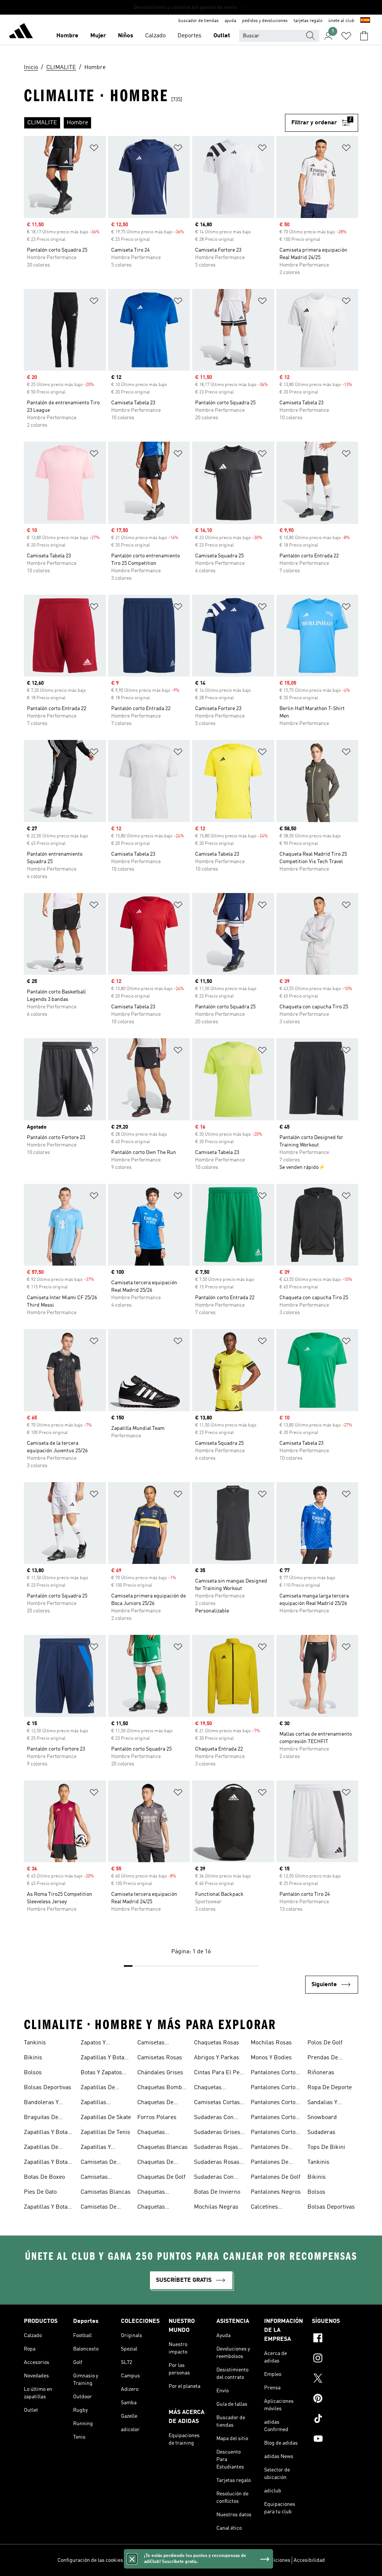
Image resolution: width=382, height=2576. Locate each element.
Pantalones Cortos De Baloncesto (275, 2073)
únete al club (341, 21)
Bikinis (33, 2058)
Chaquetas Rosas (217, 2043)
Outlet (222, 36)
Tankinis (35, 2043)
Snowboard (322, 2118)
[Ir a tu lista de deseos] (346, 36)
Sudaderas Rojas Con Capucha (216, 2148)
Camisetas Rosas (160, 2058)
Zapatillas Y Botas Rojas (104, 2059)
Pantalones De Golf (275, 2177)
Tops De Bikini (326, 2147)
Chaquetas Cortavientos (210, 2088)
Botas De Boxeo (44, 2177)
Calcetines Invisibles (264, 2208)
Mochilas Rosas (271, 2043)
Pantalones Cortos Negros (275, 2118)
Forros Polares (157, 2118)
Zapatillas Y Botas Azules (47, 2133)
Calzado (155, 36)
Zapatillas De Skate (106, 2118)
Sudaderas (321, 2132)
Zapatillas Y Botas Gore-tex (47, 2208)
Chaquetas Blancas (162, 2147)
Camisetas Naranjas (151, 2044)
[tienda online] (21, 32)
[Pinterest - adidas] (335, 2399)
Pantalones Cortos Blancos (275, 2088)
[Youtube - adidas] (335, 2440)
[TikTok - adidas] (335, 2420)
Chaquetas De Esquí (155, 2163)
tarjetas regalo (308, 21)
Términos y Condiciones (263, 2560)
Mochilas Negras (216, 2207)
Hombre (67, 36)
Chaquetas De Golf (161, 2177)
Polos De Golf (325, 2043)
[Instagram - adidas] (335, 2359)
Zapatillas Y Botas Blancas (47, 2163)
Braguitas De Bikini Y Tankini (44, 2118)
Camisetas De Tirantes (98, 2163)
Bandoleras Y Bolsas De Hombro (48, 2103)
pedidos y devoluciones (265, 21)
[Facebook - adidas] (335, 2339)
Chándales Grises (160, 2073)
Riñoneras (321, 2073)
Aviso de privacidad (210, 2560)
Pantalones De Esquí (270, 2163)
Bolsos (33, 2073)
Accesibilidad (309, 2560)
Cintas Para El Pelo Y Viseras (219, 2073)
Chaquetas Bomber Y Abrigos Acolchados (162, 2088)
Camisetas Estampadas (97, 2178)
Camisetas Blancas (106, 2192)
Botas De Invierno (217, 2192)
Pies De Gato (40, 2192)
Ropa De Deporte (330, 2088)
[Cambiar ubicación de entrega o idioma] (365, 21)
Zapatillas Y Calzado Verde (99, 2148)
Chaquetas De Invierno (155, 2103)
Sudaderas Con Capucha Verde (214, 2178)
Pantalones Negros (276, 2192)
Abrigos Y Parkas (217, 2058)
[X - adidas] (335, 2379)
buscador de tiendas (198, 21)
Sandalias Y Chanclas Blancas (331, 2103)
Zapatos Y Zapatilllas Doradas (94, 2044)
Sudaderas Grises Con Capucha (217, 2133)
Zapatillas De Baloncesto (41, 2148)
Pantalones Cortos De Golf (275, 2103)
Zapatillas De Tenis (105, 2132)
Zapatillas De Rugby (98, 2088)
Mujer (98, 36)
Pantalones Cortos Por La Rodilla (275, 2133)
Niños (126, 36)
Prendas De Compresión (323, 2059)
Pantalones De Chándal (270, 2148)
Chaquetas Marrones (151, 2208)
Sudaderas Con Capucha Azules (215, 2118)
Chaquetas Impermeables (156, 2193)
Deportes (190, 36)
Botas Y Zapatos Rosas (101, 2073)
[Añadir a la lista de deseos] (94, 149)
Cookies (176, 2560)
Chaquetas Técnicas (151, 2133)
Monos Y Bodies (271, 2058)
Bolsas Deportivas (48, 2088)
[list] (154, 123)
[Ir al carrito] (364, 36)
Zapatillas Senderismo (96, 2103)
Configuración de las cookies (90, 2560)
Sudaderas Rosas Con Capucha (217, 2163)
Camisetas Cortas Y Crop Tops (219, 2103)
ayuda (230, 21)
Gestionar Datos (145, 2560)
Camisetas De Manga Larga (98, 2208)
